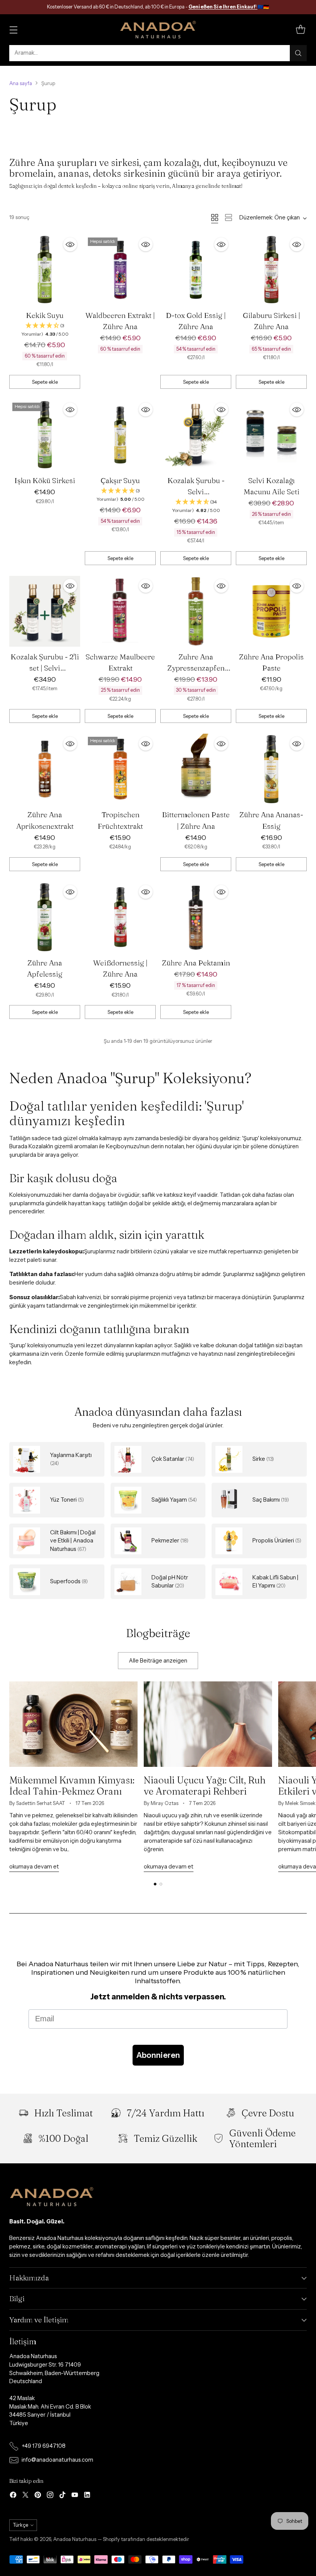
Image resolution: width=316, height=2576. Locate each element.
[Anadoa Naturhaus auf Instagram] (50, 2496)
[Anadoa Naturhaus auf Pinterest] (38, 2496)
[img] (45, 330)
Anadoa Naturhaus (75, 2539)
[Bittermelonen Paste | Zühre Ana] (196, 769)
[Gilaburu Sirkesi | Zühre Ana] (271, 270)
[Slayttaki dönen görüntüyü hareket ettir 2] (161, 1884)
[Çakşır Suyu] (120, 435)
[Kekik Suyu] (45, 270)
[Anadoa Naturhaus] (158, 30)
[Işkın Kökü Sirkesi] (45, 435)
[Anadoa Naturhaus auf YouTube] (75, 2496)
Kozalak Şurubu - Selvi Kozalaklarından (196, 492)
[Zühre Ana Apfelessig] (45, 917)
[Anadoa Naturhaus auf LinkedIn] (87, 2496)
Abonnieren (158, 2055)
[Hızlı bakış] (70, 244)
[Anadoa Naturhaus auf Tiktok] (62, 2496)
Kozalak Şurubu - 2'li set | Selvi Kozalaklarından (45, 668)
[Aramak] (298, 53)
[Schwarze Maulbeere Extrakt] (120, 611)
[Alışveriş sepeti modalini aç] (300, 29)
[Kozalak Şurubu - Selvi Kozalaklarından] (196, 435)
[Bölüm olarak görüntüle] (215, 217)
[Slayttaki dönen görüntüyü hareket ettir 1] (155, 1884)
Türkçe (20, 2525)
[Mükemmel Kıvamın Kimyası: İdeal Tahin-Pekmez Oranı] (73, 1724)
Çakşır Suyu (120, 480)
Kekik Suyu (45, 315)
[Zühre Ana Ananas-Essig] (271, 769)
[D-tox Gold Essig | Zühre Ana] (196, 270)
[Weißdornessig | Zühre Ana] (120, 917)
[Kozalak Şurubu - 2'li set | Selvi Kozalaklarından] (45, 611)
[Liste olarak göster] (229, 217)
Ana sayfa (21, 83)
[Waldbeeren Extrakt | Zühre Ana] (120, 270)
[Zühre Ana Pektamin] (196, 917)
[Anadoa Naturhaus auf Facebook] (13, 2496)
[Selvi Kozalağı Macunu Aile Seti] (271, 435)
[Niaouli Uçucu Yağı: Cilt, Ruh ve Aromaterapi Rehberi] (208, 1724)
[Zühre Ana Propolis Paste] (271, 611)
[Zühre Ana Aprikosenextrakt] (45, 769)
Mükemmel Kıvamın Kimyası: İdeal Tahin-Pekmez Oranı (72, 1785)
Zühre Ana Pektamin (196, 963)
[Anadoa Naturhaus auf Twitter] (25, 2496)
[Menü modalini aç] (13, 29)
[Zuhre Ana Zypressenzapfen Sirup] (196, 611)
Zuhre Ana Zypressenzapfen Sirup (196, 668)
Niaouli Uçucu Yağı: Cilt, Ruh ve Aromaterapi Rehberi (205, 1785)
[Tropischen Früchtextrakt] (120, 769)
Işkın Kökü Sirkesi (45, 480)
